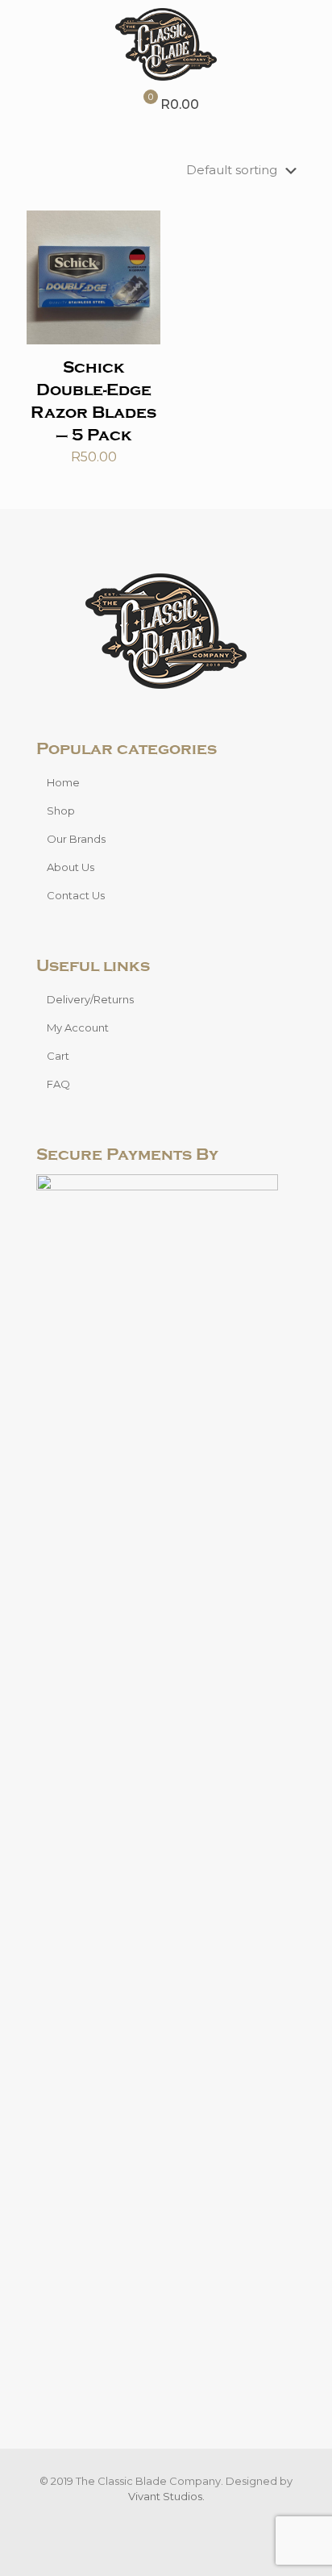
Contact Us (76, 895)
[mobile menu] (310, 32)
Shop (61, 811)
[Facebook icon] (158, 2519)
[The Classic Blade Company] (166, 44)
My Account (78, 1027)
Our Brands (76, 839)
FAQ (58, 1084)
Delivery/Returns (90, 999)
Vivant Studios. (166, 2496)
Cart (58, 1056)
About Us (71, 867)
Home (63, 782)
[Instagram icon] (174, 2519)
